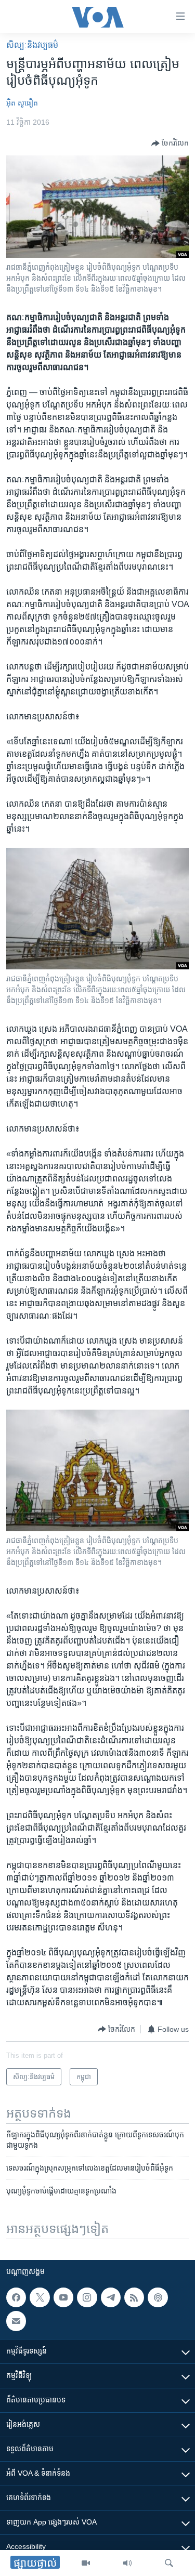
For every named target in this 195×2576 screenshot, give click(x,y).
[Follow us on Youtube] (63, 2297)
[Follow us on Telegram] (111, 2297)
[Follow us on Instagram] (87, 2297)
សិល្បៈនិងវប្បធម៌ (32, 45)
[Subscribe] (16, 2321)
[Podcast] (158, 2297)
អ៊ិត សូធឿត (22, 103)
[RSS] (134, 2297)
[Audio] (127, 2563)
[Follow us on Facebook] (16, 2297)
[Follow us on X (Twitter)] (40, 2297)
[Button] (170, 143)
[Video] (86, 2563)
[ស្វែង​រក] (169, 2563)
